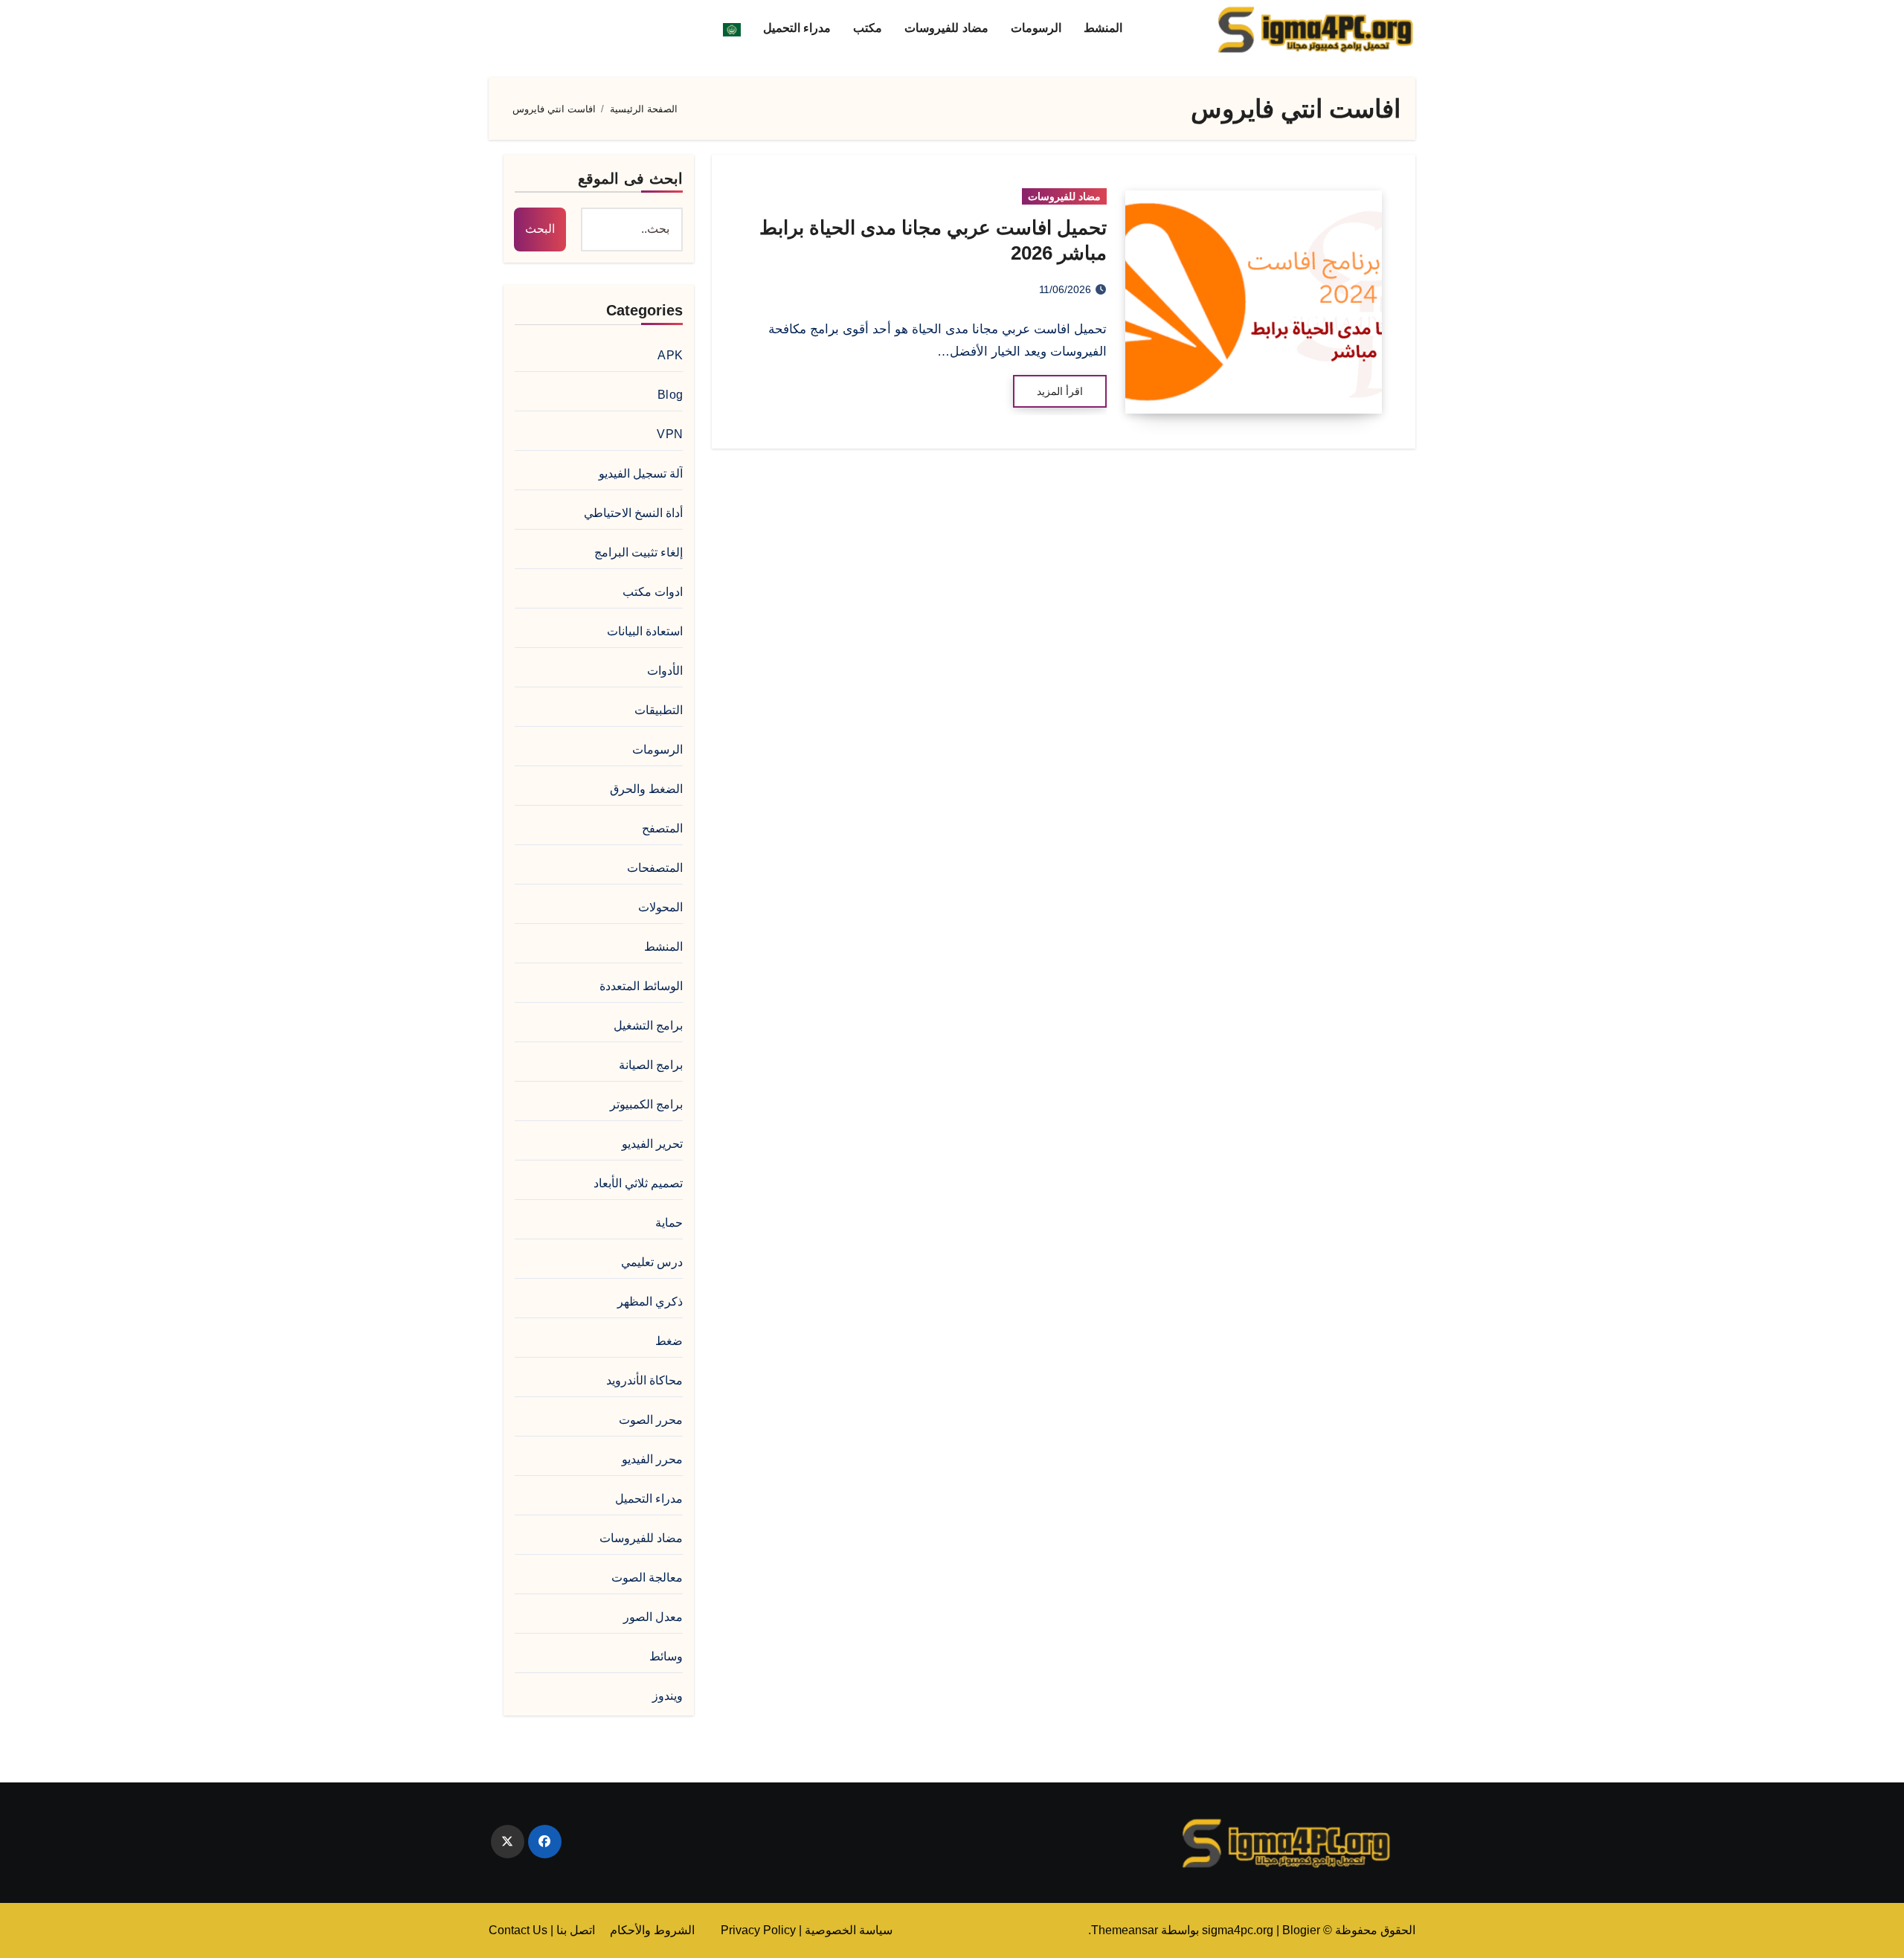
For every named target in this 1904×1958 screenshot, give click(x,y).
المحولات (660, 907)
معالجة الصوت (647, 1577)
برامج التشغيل (648, 1025)
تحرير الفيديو (652, 1144)
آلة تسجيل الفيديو (641, 474)
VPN (670, 434)
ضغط (669, 1341)
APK (670, 355)
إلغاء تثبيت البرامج (639, 552)
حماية (669, 1223)
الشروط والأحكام (652, 1930)
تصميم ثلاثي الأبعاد (638, 1183)
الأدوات (665, 671)
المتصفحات (655, 868)
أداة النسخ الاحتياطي (633, 513)
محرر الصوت (651, 1420)
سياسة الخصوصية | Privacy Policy (807, 1930)
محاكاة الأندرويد (644, 1380)
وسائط (666, 1656)
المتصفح (662, 828)
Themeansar (1125, 1930)
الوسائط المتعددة (641, 986)
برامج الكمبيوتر (646, 1104)
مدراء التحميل (797, 28)
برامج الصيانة (651, 1065)
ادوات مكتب (653, 592)
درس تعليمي (652, 1262)
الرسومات (1036, 28)
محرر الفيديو (652, 1459)
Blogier (1301, 1930)
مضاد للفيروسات (946, 28)
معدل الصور (653, 1617)
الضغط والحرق (646, 789)
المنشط (1103, 28)
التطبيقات (659, 710)
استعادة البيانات (645, 631)
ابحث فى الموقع (630, 179)
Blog (670, 395)
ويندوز (668, 1696)
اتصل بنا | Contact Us (542, 1930)
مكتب (868, 28)
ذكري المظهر (650, 1301)
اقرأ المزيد (1060, 391)
